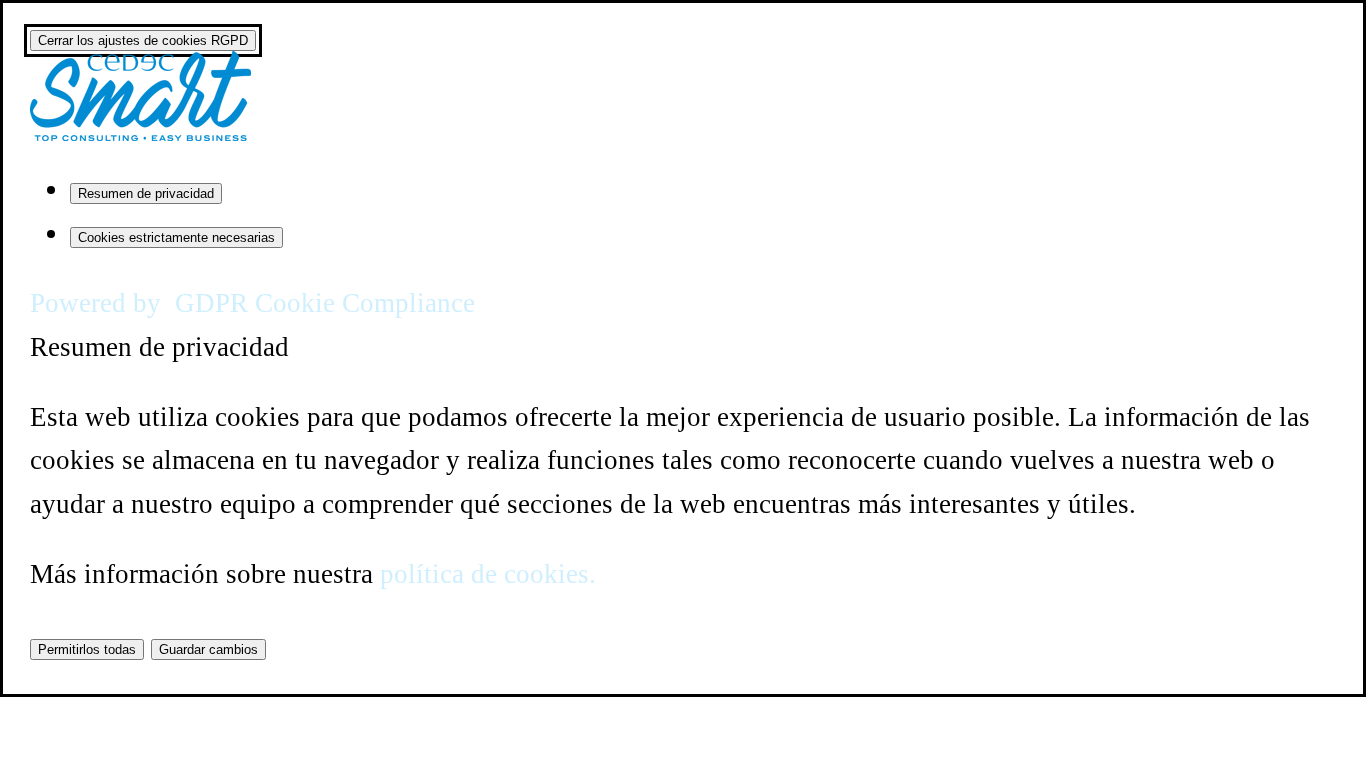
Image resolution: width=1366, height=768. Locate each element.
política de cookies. (488, 574)
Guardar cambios (208, 649)
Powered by (252, 303)
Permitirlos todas (87, 649)
